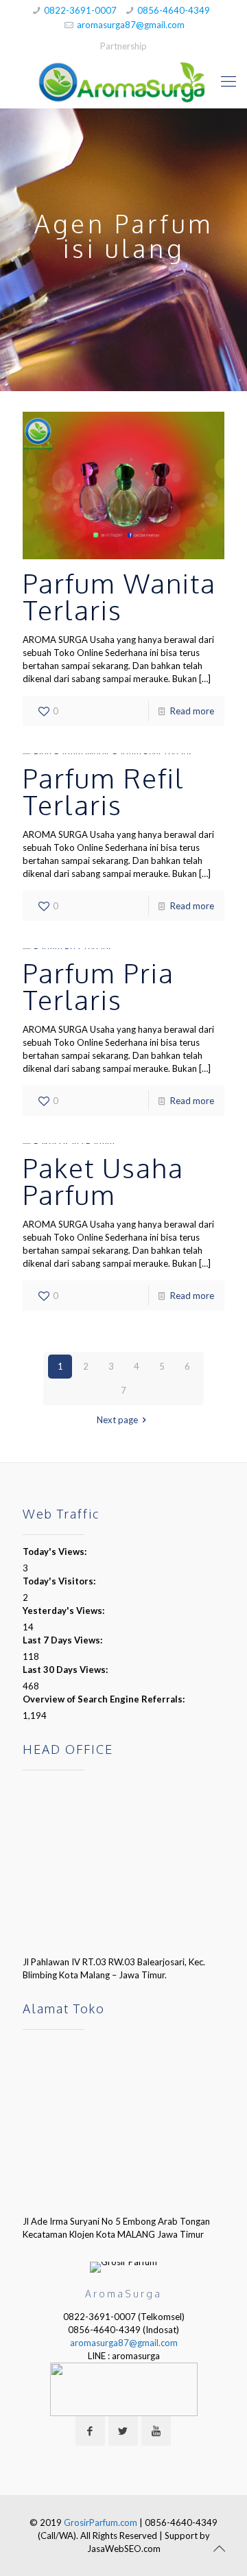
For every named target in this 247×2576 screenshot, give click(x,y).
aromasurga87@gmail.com (131, 25)
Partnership (123, 46)
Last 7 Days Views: (63, 1640)
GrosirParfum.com (101, 2522)
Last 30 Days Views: (66, 1670)
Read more (192, 711)
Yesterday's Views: (64, 1611)
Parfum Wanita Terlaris (119, 596)
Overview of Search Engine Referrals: (105, 1699)
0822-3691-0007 (80, 10)
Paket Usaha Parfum (103, 1181)
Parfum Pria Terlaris (98, 986)
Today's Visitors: (60, 1581)
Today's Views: (56, 1552)
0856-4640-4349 (174, 10)
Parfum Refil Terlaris (104, 791)
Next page (117, 1420)
